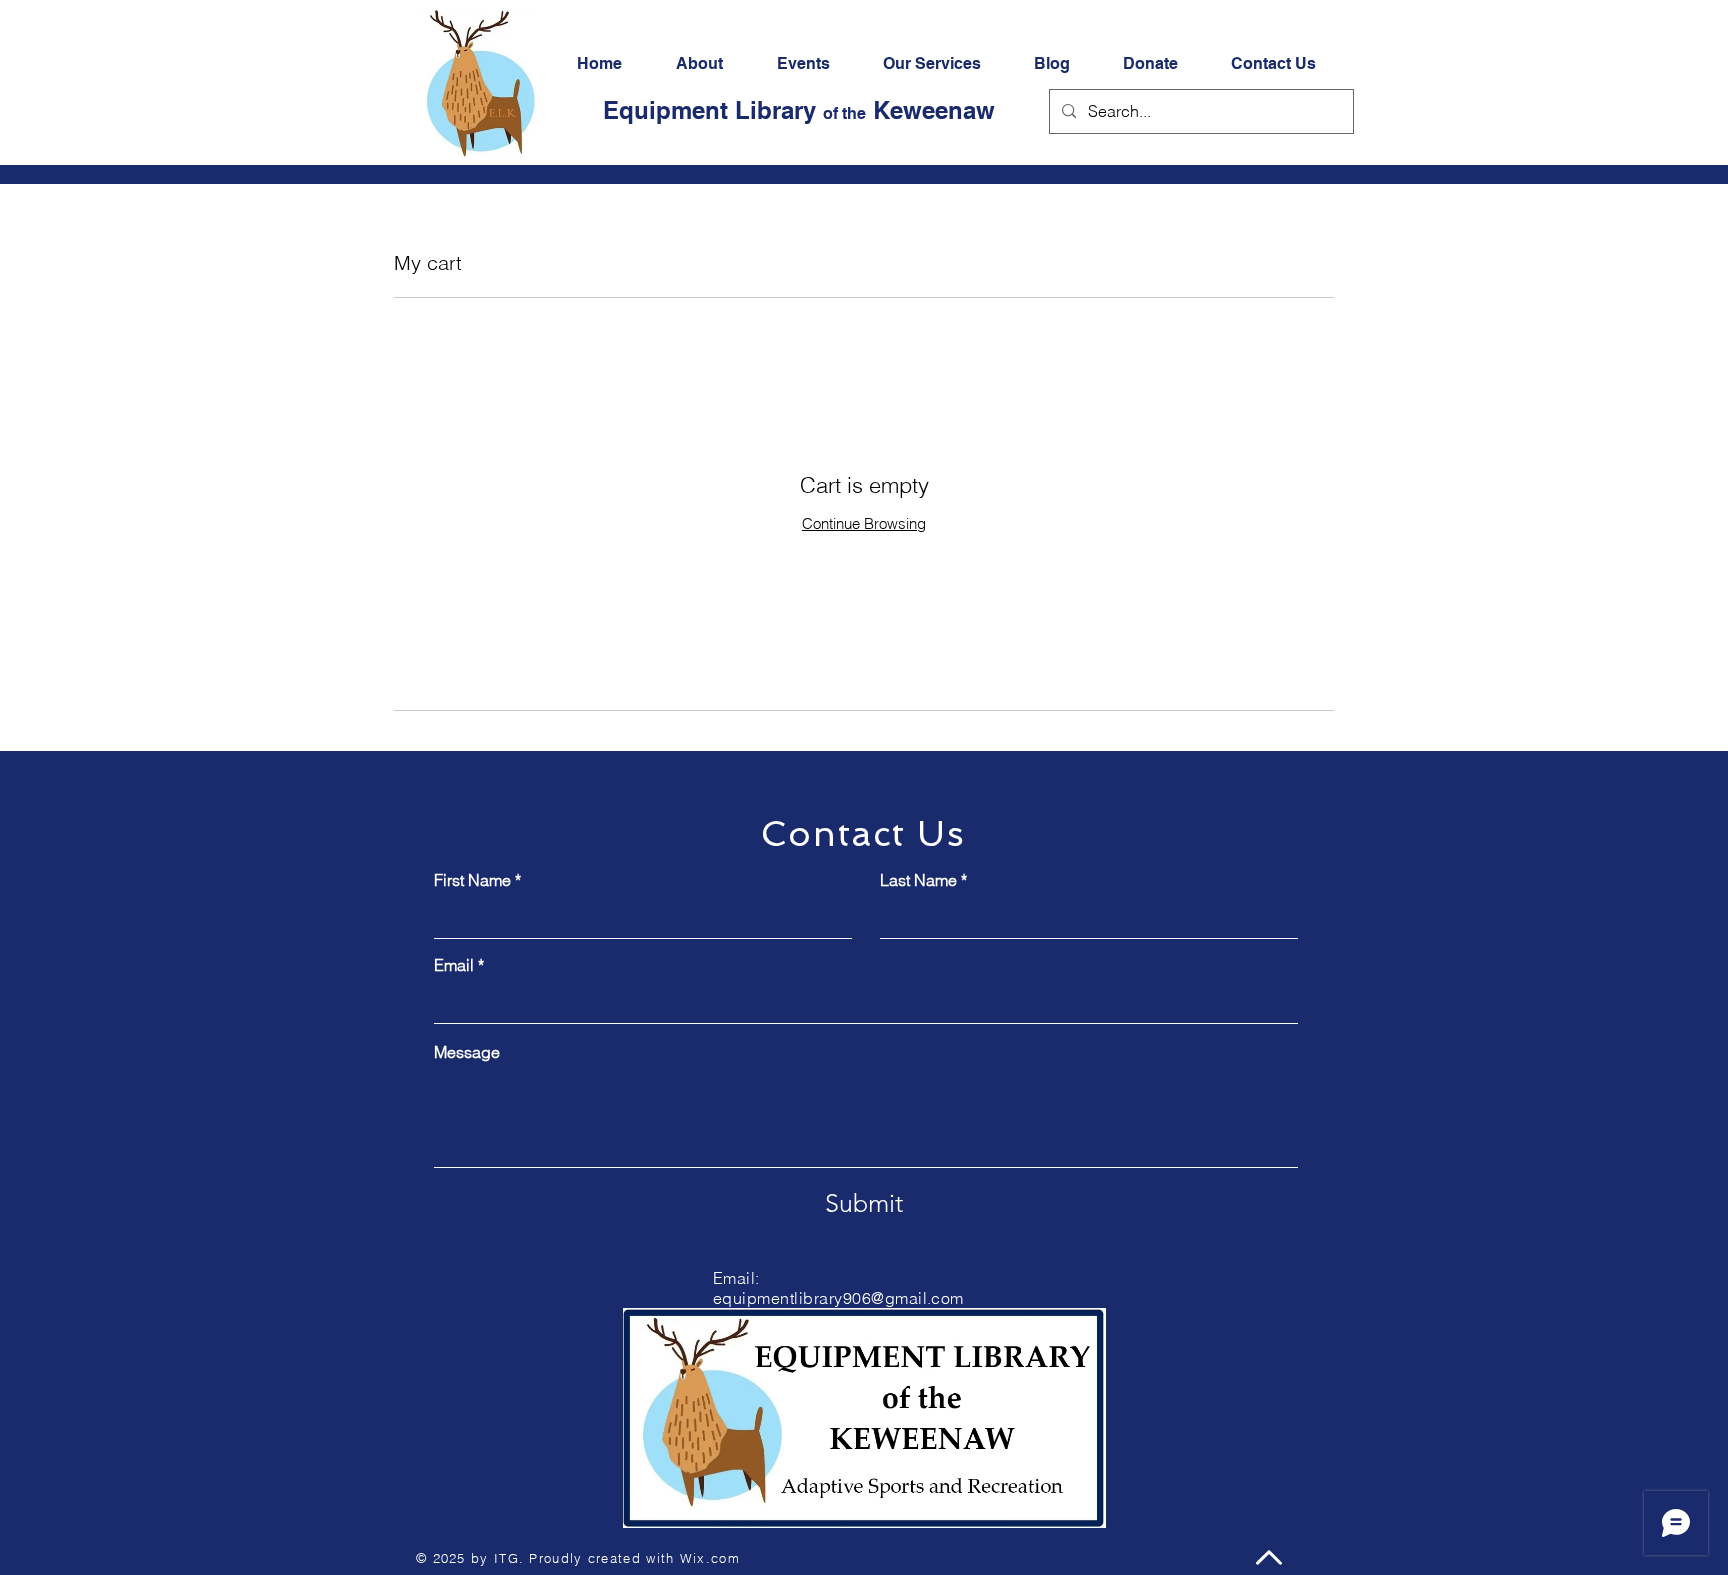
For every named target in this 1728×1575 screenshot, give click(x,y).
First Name (472, 880)
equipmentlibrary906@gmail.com (838, 1298)
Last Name (918, 880)
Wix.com (710, 1558)
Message (467, 1052)
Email (454, 965)
